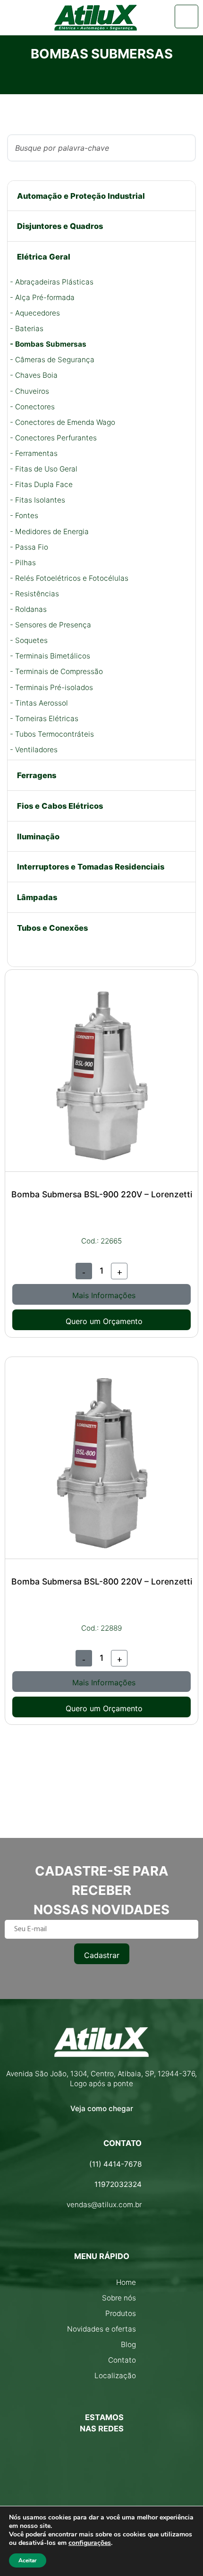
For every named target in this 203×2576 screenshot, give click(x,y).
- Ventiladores (34, 750)
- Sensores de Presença (51, 625)
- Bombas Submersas (48, 344)
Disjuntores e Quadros (60, 226)
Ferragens (37, 775)
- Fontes (24, 516)
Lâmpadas (37, 897)
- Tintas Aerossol (39, 703)
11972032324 (118, 2184)
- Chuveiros (30, 391)
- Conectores (32, 407)
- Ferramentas (34, 453)
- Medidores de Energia (49, 532)
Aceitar (28, 2560)
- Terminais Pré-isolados (51, 687)
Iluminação (38, 837)
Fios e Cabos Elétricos (60, 806)
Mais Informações (104, 1295)
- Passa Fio (29, 547)
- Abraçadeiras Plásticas (52, 282)
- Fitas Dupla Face (41, 484)
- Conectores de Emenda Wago (63, 422)
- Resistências (34, 594)
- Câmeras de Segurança (52, 360)
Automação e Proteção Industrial (81, 196)
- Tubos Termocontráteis (52, 734)
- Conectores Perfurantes (53, 438)
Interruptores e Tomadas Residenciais (91, 867)
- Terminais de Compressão (56, 671)
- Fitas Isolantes (38, 500)
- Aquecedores (35, 313)
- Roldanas (28, 609)
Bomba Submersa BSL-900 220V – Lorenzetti (102, 1194)
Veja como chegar (102, 2109)
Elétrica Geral (44, 257)
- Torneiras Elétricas (44, 719)
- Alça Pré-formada (42, 297)
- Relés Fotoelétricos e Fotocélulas (69, 578)
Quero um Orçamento (104, 1321)
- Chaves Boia (34, 375)
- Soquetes (29, 640)
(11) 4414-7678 (115, 2164)
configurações (90, 2543)
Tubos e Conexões (52, 928)
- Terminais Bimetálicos (50, 656)
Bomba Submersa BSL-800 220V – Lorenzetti (102, 1581)
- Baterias (27, 329)
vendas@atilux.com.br (104, 2205)
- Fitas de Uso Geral (44, 469)
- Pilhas (23, 563)
